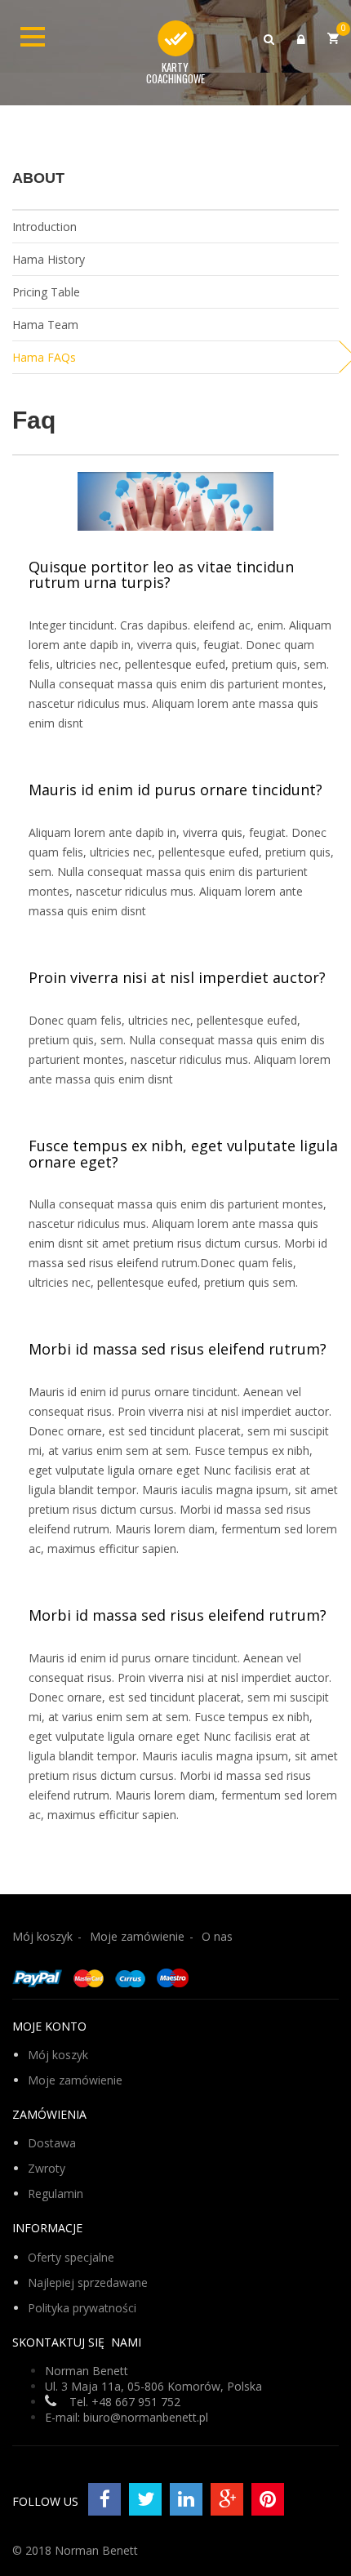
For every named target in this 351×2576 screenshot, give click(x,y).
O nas (217, 1936)
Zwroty (47, 2168)
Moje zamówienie (137, 1936)
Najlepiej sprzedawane (88, 2282)
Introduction (44, 227)
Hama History (49, 259)
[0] (333, 38)
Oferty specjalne (71, 2257)
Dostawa (52, 2143)
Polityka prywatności (82, 2308)
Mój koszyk (42, 1936)
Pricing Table (46, 292)
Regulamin (56, 2193)
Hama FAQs (44, 357)
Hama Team (45, 325)
